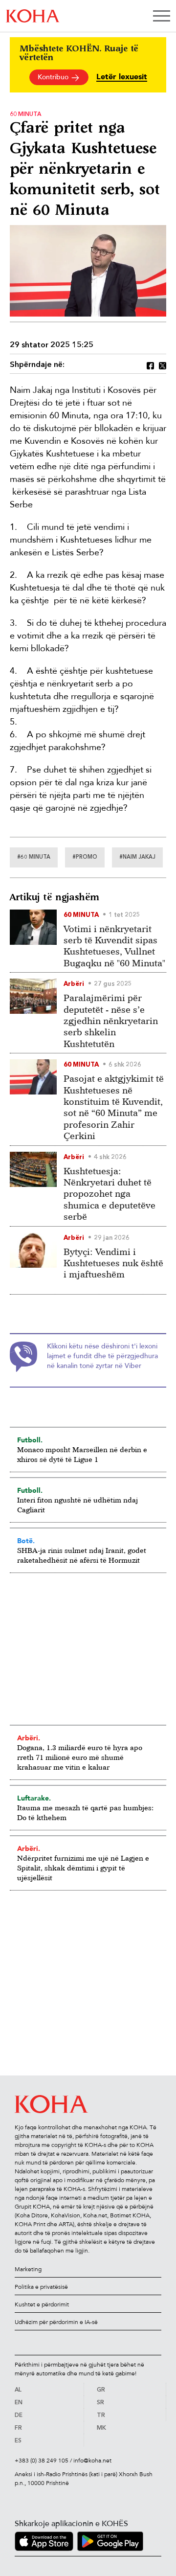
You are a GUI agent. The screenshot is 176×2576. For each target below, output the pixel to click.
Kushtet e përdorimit (42, 2304)
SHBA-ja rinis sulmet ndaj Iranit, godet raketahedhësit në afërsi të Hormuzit (82, 1555)
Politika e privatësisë (41, 2287)
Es (18, 2441)
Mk (101, 2428)
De (19, 2416)
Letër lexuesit (122, 77)
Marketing (28, 2269)
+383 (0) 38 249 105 (42, 2461)
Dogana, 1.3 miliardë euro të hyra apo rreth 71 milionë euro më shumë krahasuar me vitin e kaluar (80, 1757)
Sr (100, 2403)
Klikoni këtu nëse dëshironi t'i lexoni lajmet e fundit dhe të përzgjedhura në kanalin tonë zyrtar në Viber (102, 1356)
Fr (18, 2428)
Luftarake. (34, 1798)
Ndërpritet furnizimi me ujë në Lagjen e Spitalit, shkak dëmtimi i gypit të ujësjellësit (83, 1868)
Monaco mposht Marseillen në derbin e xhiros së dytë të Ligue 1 (82, 1454)
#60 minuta (34, 857)
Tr (101, 2416)
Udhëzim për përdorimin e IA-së (56, 2322)
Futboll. (30, 1440)
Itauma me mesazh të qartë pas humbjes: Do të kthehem (85, 1812)
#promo (85, 857)
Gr (101, 2390)
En (19, 2403)
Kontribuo (54, 77)
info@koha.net (92, 2461)
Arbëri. (29, 1738)
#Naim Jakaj (137, 857)
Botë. (26, 1541)
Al (18, 2390)
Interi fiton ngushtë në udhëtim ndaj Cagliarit (77, 1505)
